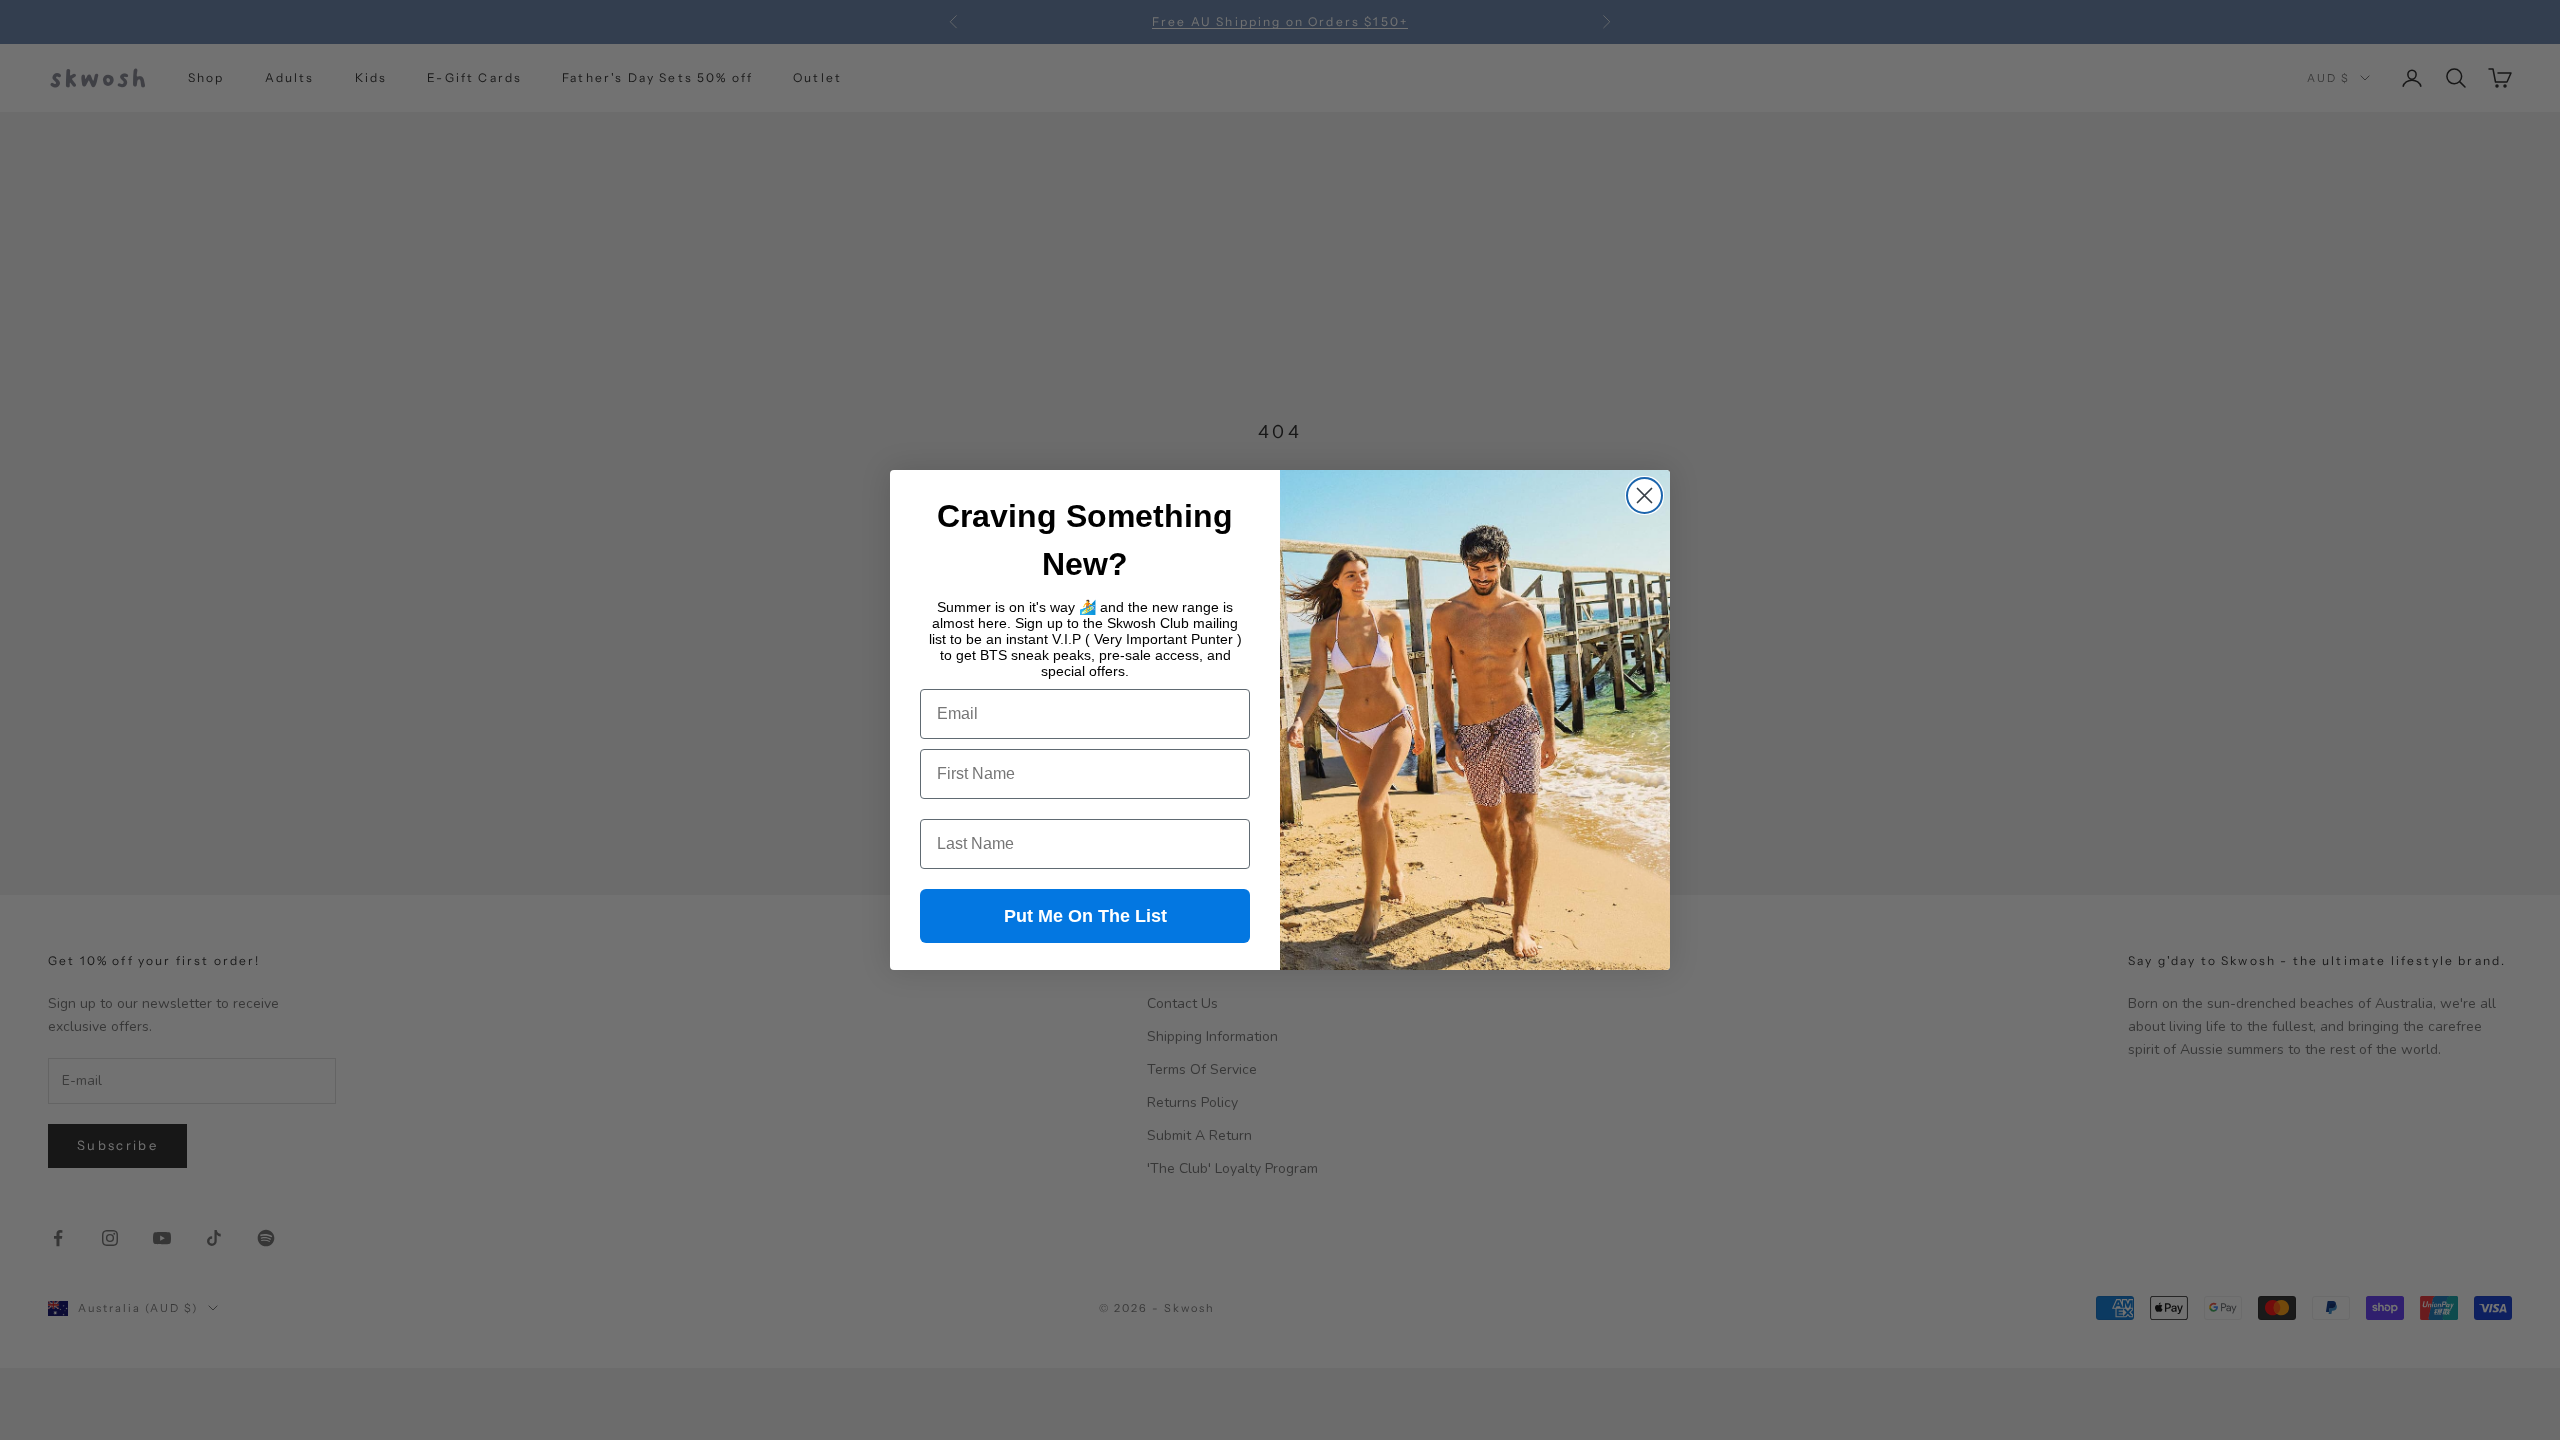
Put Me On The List (1085, 916)
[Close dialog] (1644, 495)
